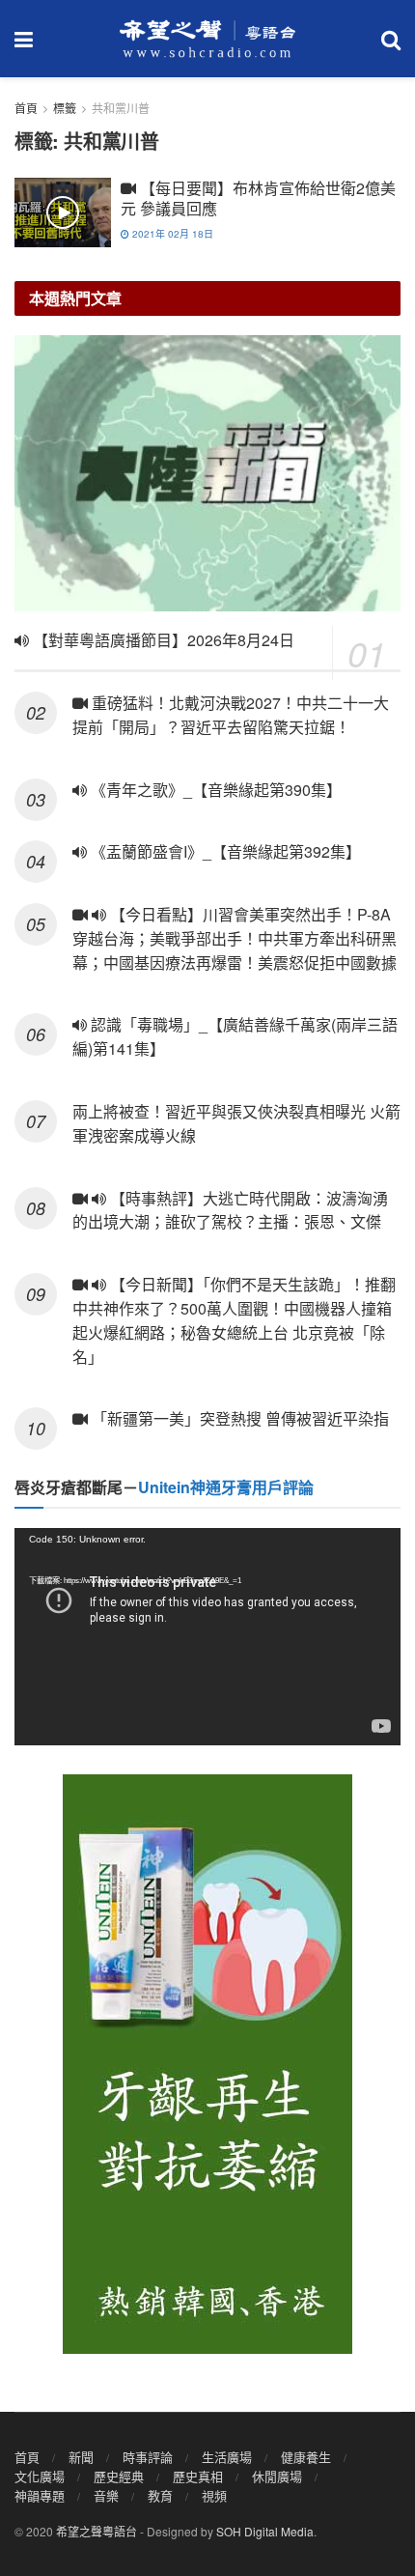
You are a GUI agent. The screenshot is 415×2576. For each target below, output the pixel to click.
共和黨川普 (121, 108)
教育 (160, 2495)
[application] (207, 1637)
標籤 (65, 108)
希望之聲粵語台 (97, 2531)
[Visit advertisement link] (207, 2064)
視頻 (214, 2495)
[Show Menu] (24, 39)
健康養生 (306, 2457)
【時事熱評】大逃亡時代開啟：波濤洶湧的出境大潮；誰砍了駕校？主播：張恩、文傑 (231, 1210)
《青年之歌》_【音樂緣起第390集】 (214, 790)
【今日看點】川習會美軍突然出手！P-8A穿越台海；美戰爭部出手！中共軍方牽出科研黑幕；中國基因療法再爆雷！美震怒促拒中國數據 (236, 938)
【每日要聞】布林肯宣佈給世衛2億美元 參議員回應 (258, 198)
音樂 (106, 2495)
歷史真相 (198, 2476)
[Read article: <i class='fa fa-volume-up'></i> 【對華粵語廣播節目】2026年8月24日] (207, 473)
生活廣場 (227, 2457)
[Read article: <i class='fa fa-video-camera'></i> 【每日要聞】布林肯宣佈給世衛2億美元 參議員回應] (63, 212)
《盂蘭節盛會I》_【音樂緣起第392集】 (224, 851)
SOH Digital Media (265, 2531)
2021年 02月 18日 (171, 234)
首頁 (26, 108)
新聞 (81, 2457)
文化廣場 (40, 2476)
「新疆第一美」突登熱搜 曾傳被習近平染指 (238, 1418)
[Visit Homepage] (207, 39)
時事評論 (148, 2457)
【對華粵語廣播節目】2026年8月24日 (162, 640)
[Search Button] (391, 39)
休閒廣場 (277, 2476)
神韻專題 (40, 2495)
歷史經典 (119, 2476)
